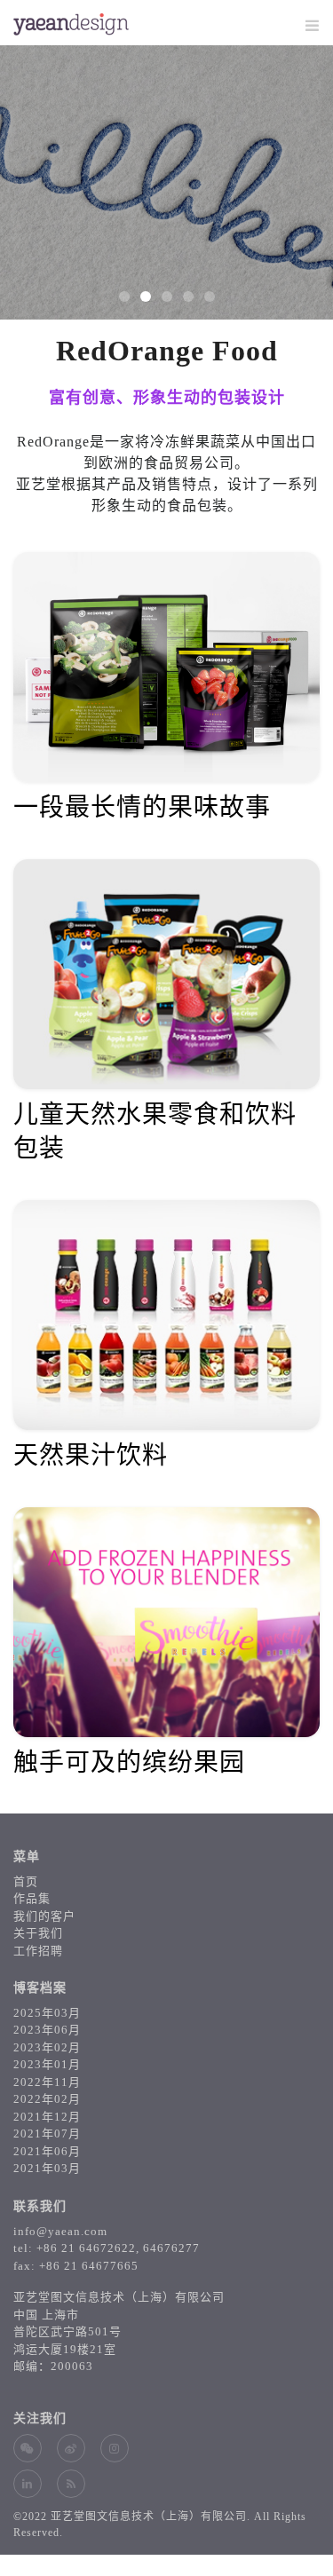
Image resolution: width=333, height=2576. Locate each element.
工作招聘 (38, 1951)
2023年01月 (47, 2064)
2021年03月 (47, 2168)
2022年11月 (47, 2082)
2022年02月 (47, 2099)
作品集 (32, 1898)
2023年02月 (47, 2047)
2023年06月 (47, 2030)
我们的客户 (44, 1916)
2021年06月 (47, 2151)
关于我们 (38, 1933)
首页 (26, 1881)
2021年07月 (47, 2133)
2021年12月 (47, 2117)
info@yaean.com (60, 2231)
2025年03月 (47, 2013)
